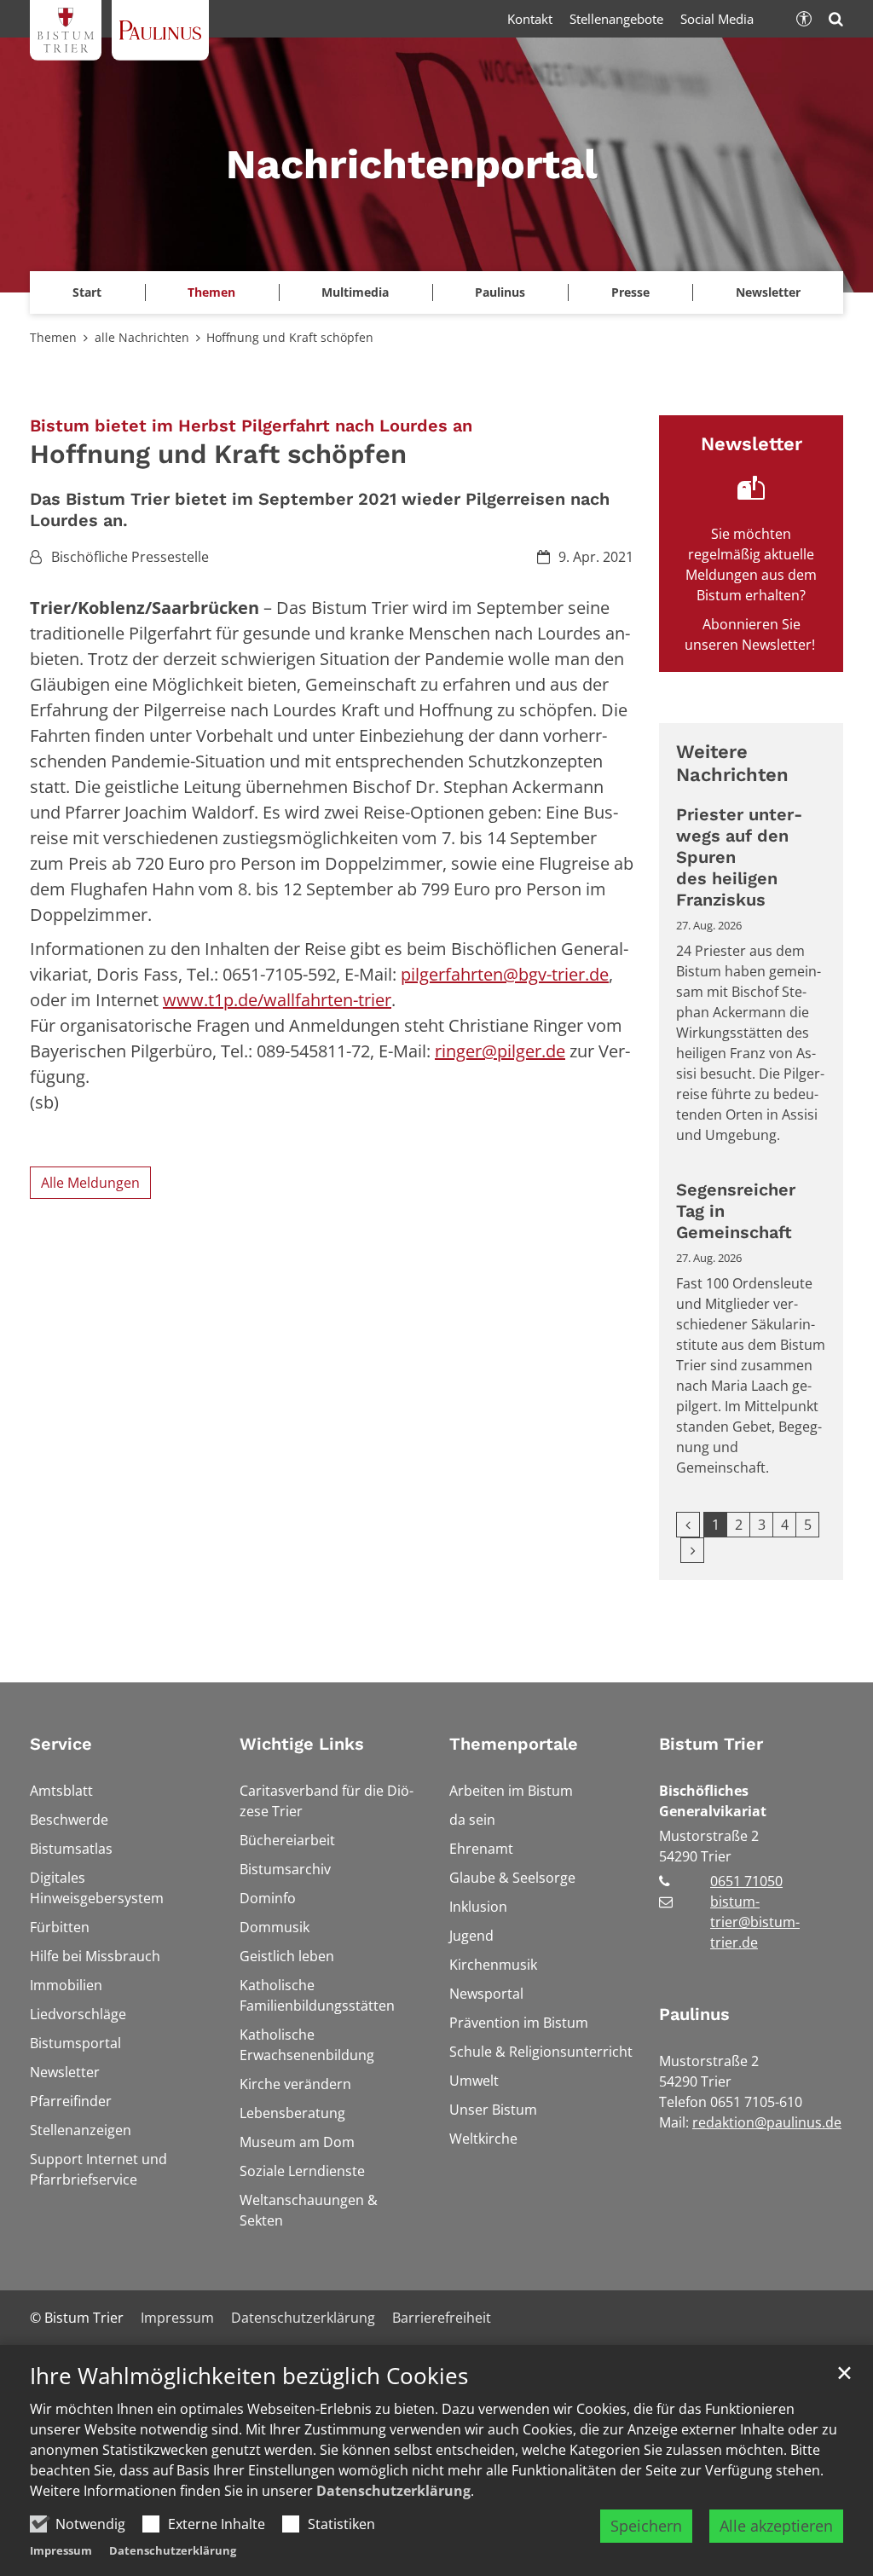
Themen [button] (211, 292)
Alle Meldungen (90, 1183)
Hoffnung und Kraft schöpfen (290, 337)
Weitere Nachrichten (732, 764)
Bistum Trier (711, 1744)
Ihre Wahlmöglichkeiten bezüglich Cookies (249, 2376)
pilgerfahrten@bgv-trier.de (505, 974)
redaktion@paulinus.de (767, 2122)
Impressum (61, 2550)
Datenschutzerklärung (393, 2491)
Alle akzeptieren (776, 2526)
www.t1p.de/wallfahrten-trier (277, 1000)
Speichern (646, 2526)
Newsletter (768, 292)
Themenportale (514, 1744)
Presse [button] (630, 292)
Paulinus (694, 2014)
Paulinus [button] (500, 292)
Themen (53, 337)
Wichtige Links (302, 1744)
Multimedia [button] (355, 292)
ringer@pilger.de (500, 1051)
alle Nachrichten (142, 337)
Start (87, 292)
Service (61, 1744)
